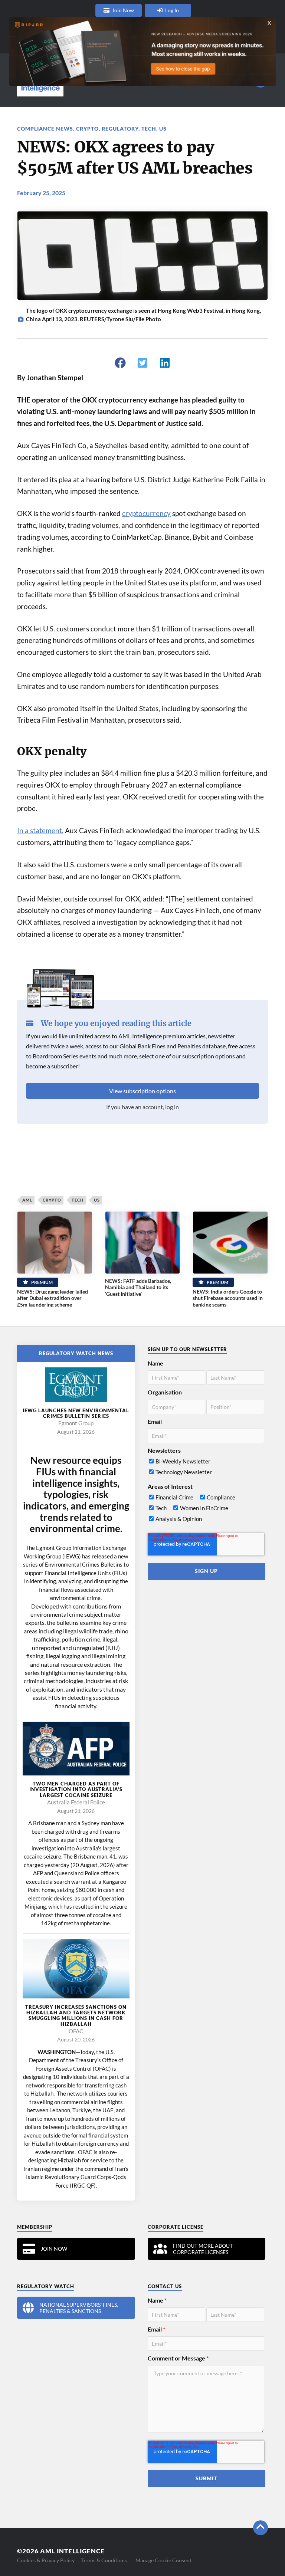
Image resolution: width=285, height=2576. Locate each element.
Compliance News (45, 129)
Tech (149, 129)
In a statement (40, 831)
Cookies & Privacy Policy (46, 2560)
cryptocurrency (146, 513)
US (163, 129)
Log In (172, 10)
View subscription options (142, 1091)
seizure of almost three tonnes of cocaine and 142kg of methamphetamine (79, 1915)
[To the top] (261, 2528)
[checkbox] (206, 1468)
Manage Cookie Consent (163, 2560)
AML (27, 1200)
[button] (120, 363)
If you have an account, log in (142, 1107)
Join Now (123, 10)
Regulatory (120, 129)
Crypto (87, 129)
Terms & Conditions (104, 2560)
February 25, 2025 (41, 193)
